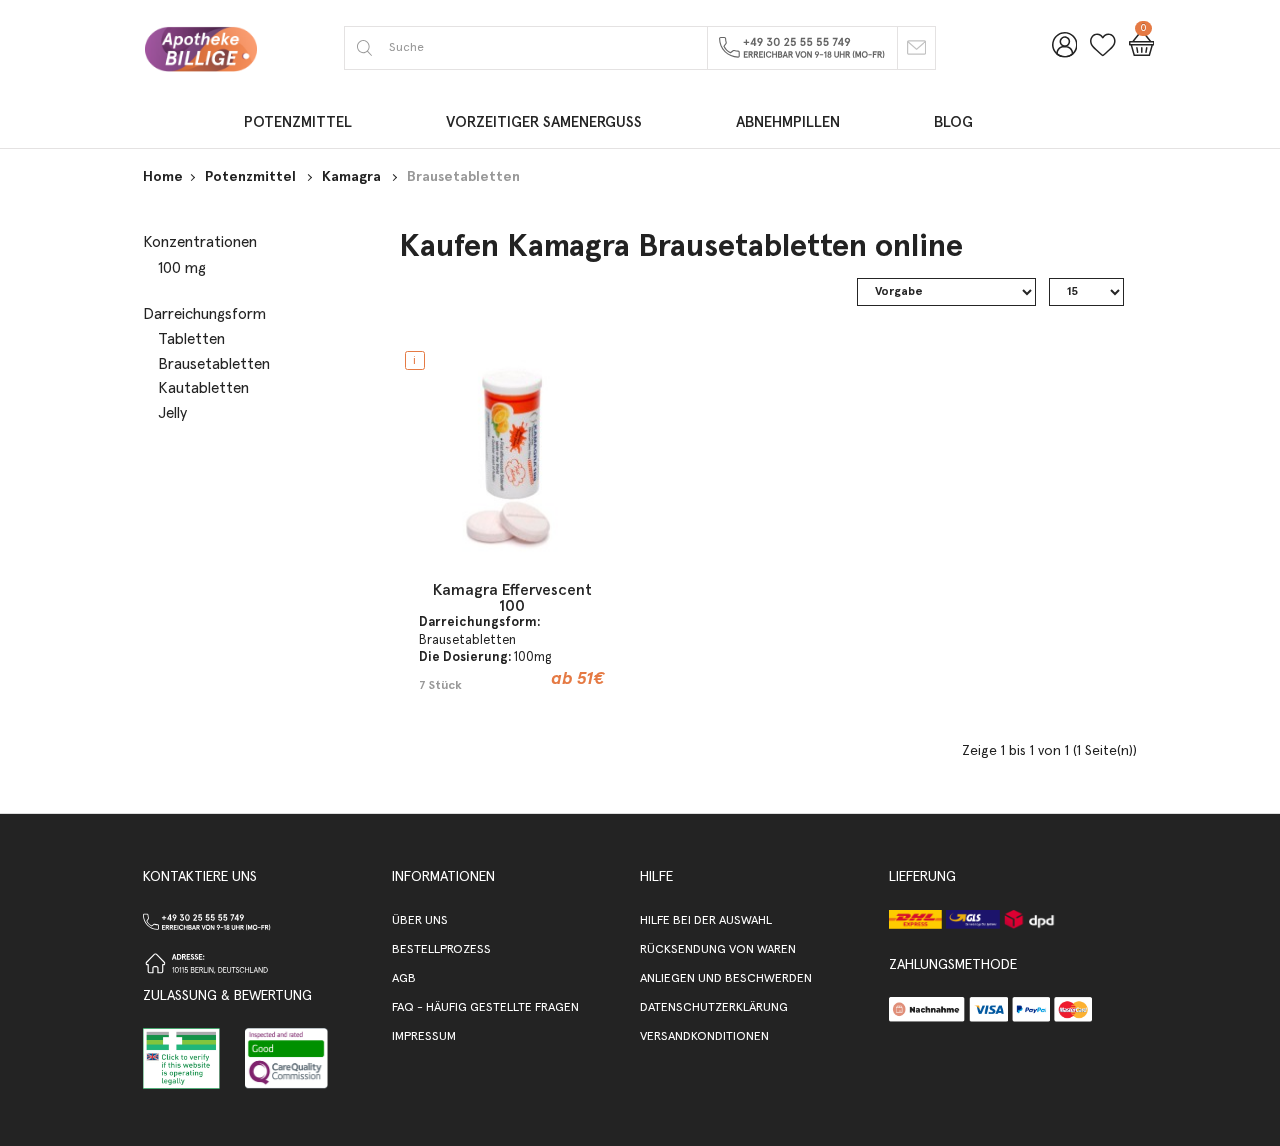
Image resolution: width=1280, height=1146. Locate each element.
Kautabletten (203, 388)
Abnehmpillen (788, 122)
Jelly (172, 413)
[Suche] (364, 48)
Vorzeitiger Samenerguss (544, 122)
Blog (953, 122)
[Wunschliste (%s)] (1103, 54)
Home (163, 177)
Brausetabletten (463, 177)
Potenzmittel (298, 122)
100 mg (182, 268)
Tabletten (191, 339)
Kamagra (353, 177)
